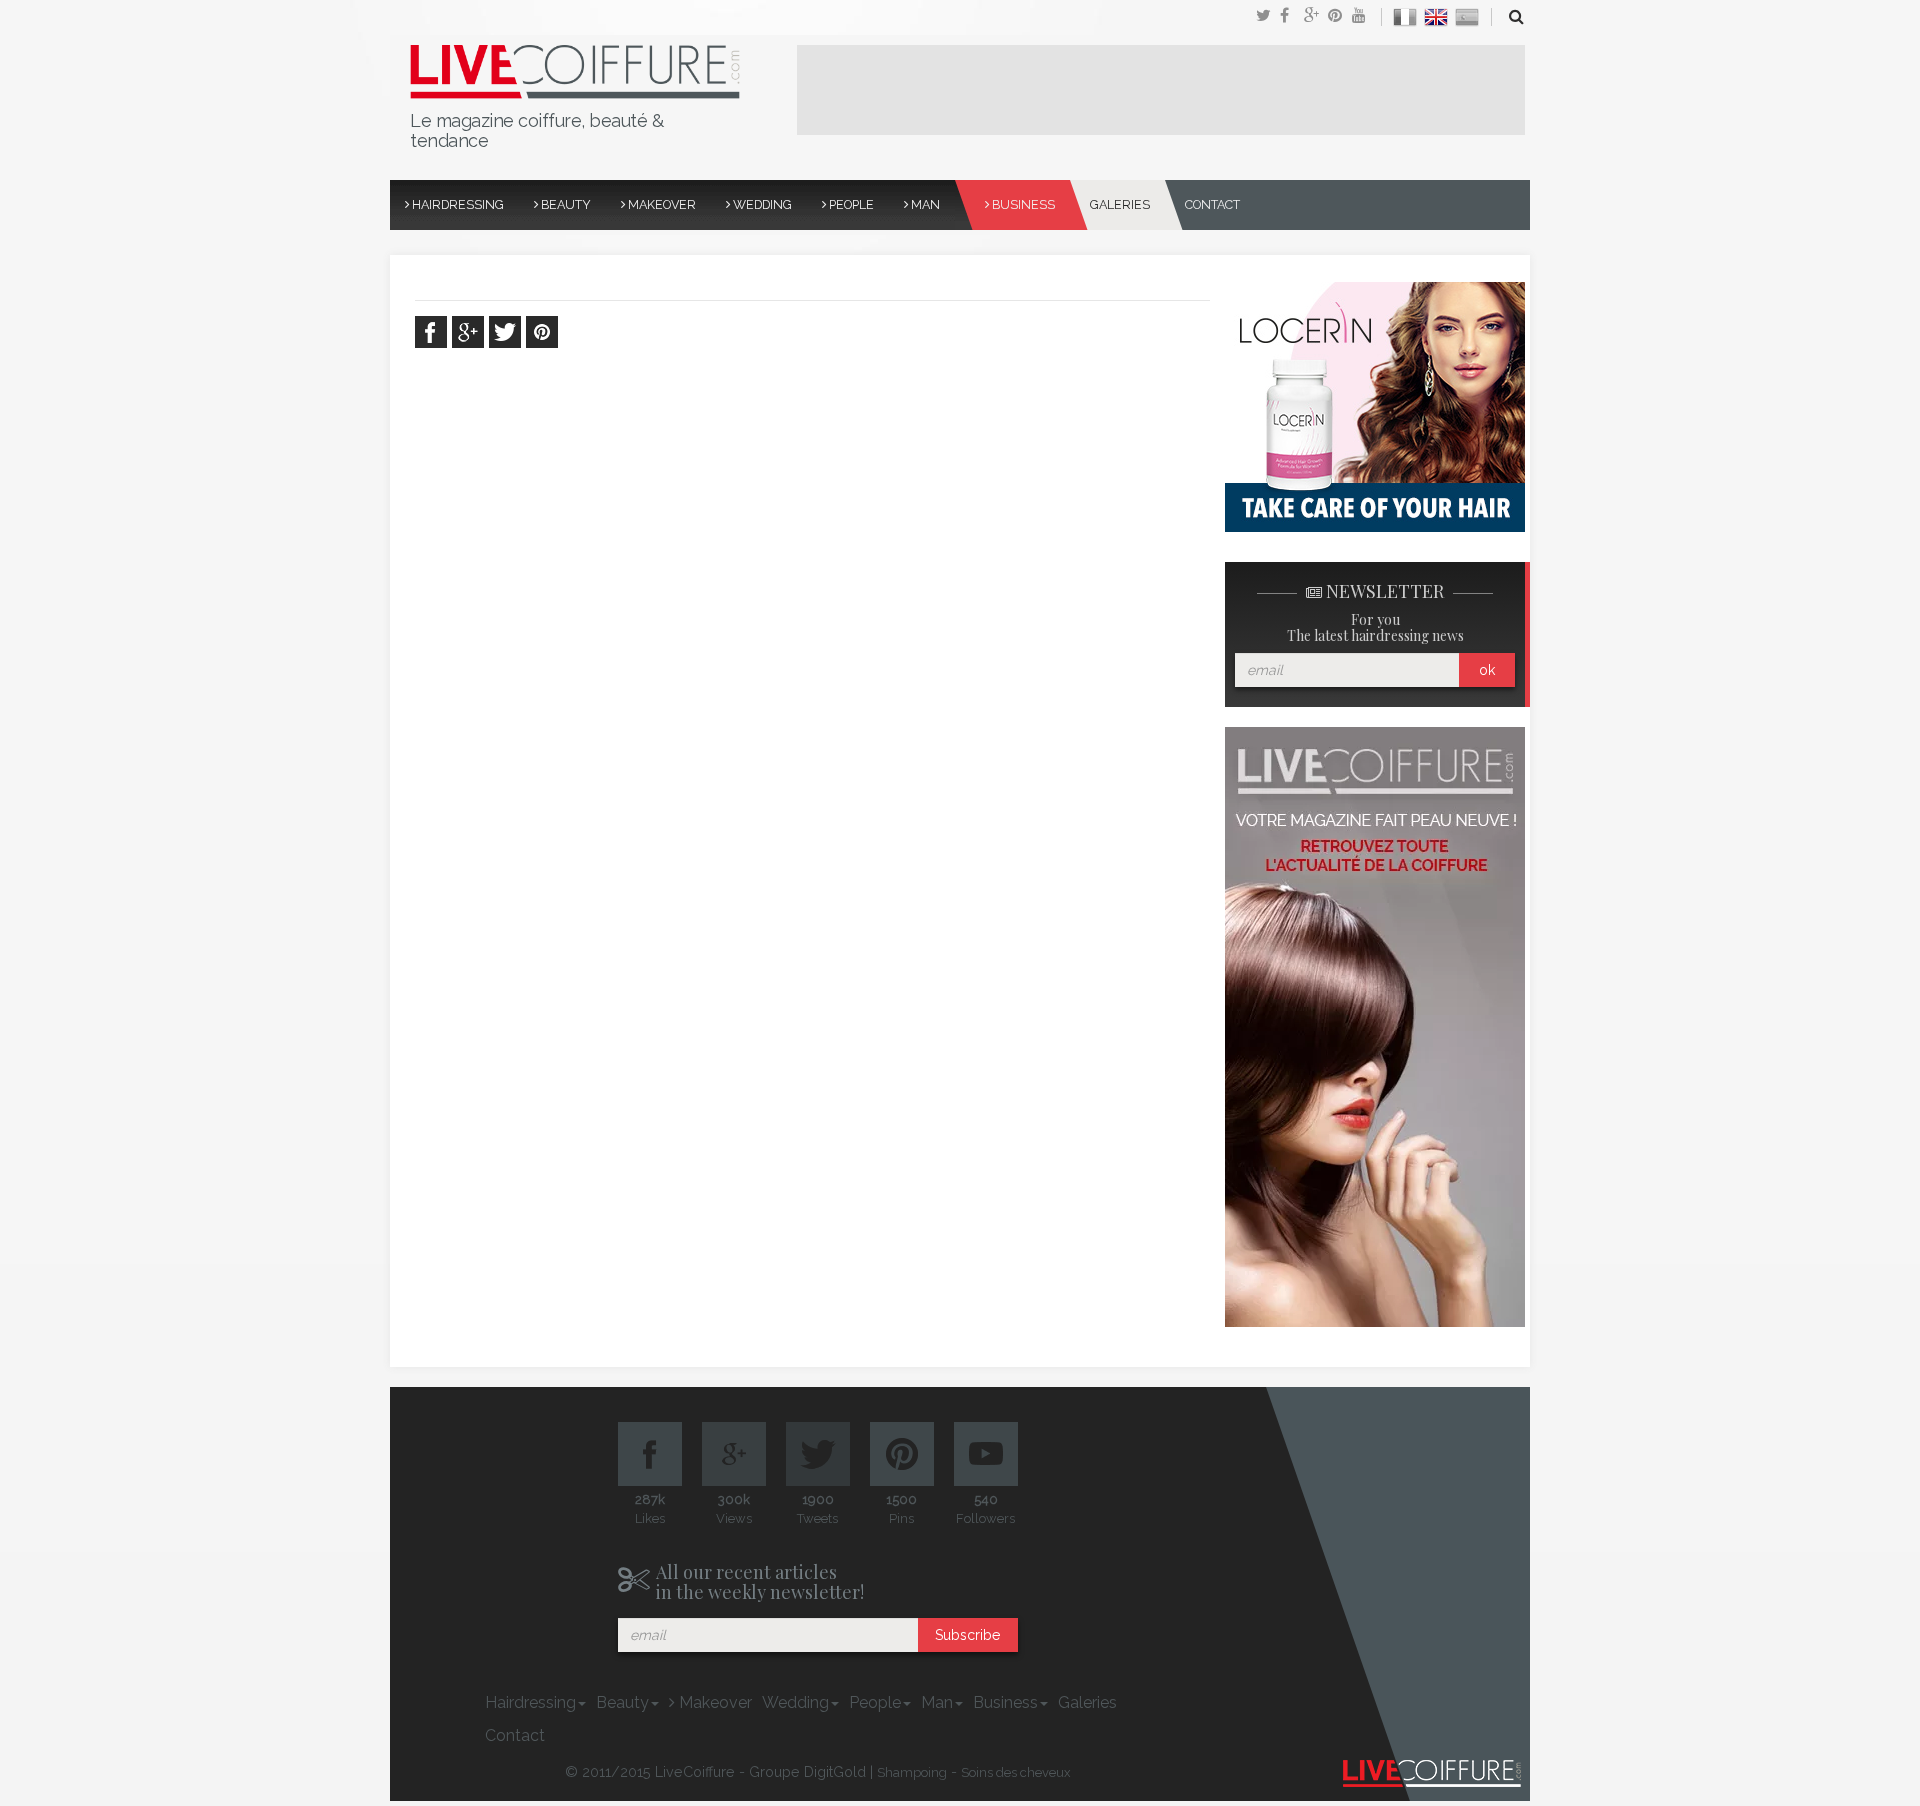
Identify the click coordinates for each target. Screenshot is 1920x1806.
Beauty (564, 204)
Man (924, 204)
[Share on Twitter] (1268, 17)
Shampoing (912, 1772)
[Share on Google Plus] (1316, 17)
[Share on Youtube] (1364, 17)
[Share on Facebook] (1292, 17)
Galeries (1120, 204)
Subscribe (967, 1635)
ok (1487, 670)
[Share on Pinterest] (1340, 17)
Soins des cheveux (1016, 1772)
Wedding (761, 204)
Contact (1212, 204)
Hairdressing (456, 204)
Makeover (660, 204)
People (850, 204)
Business (1022, 204)
